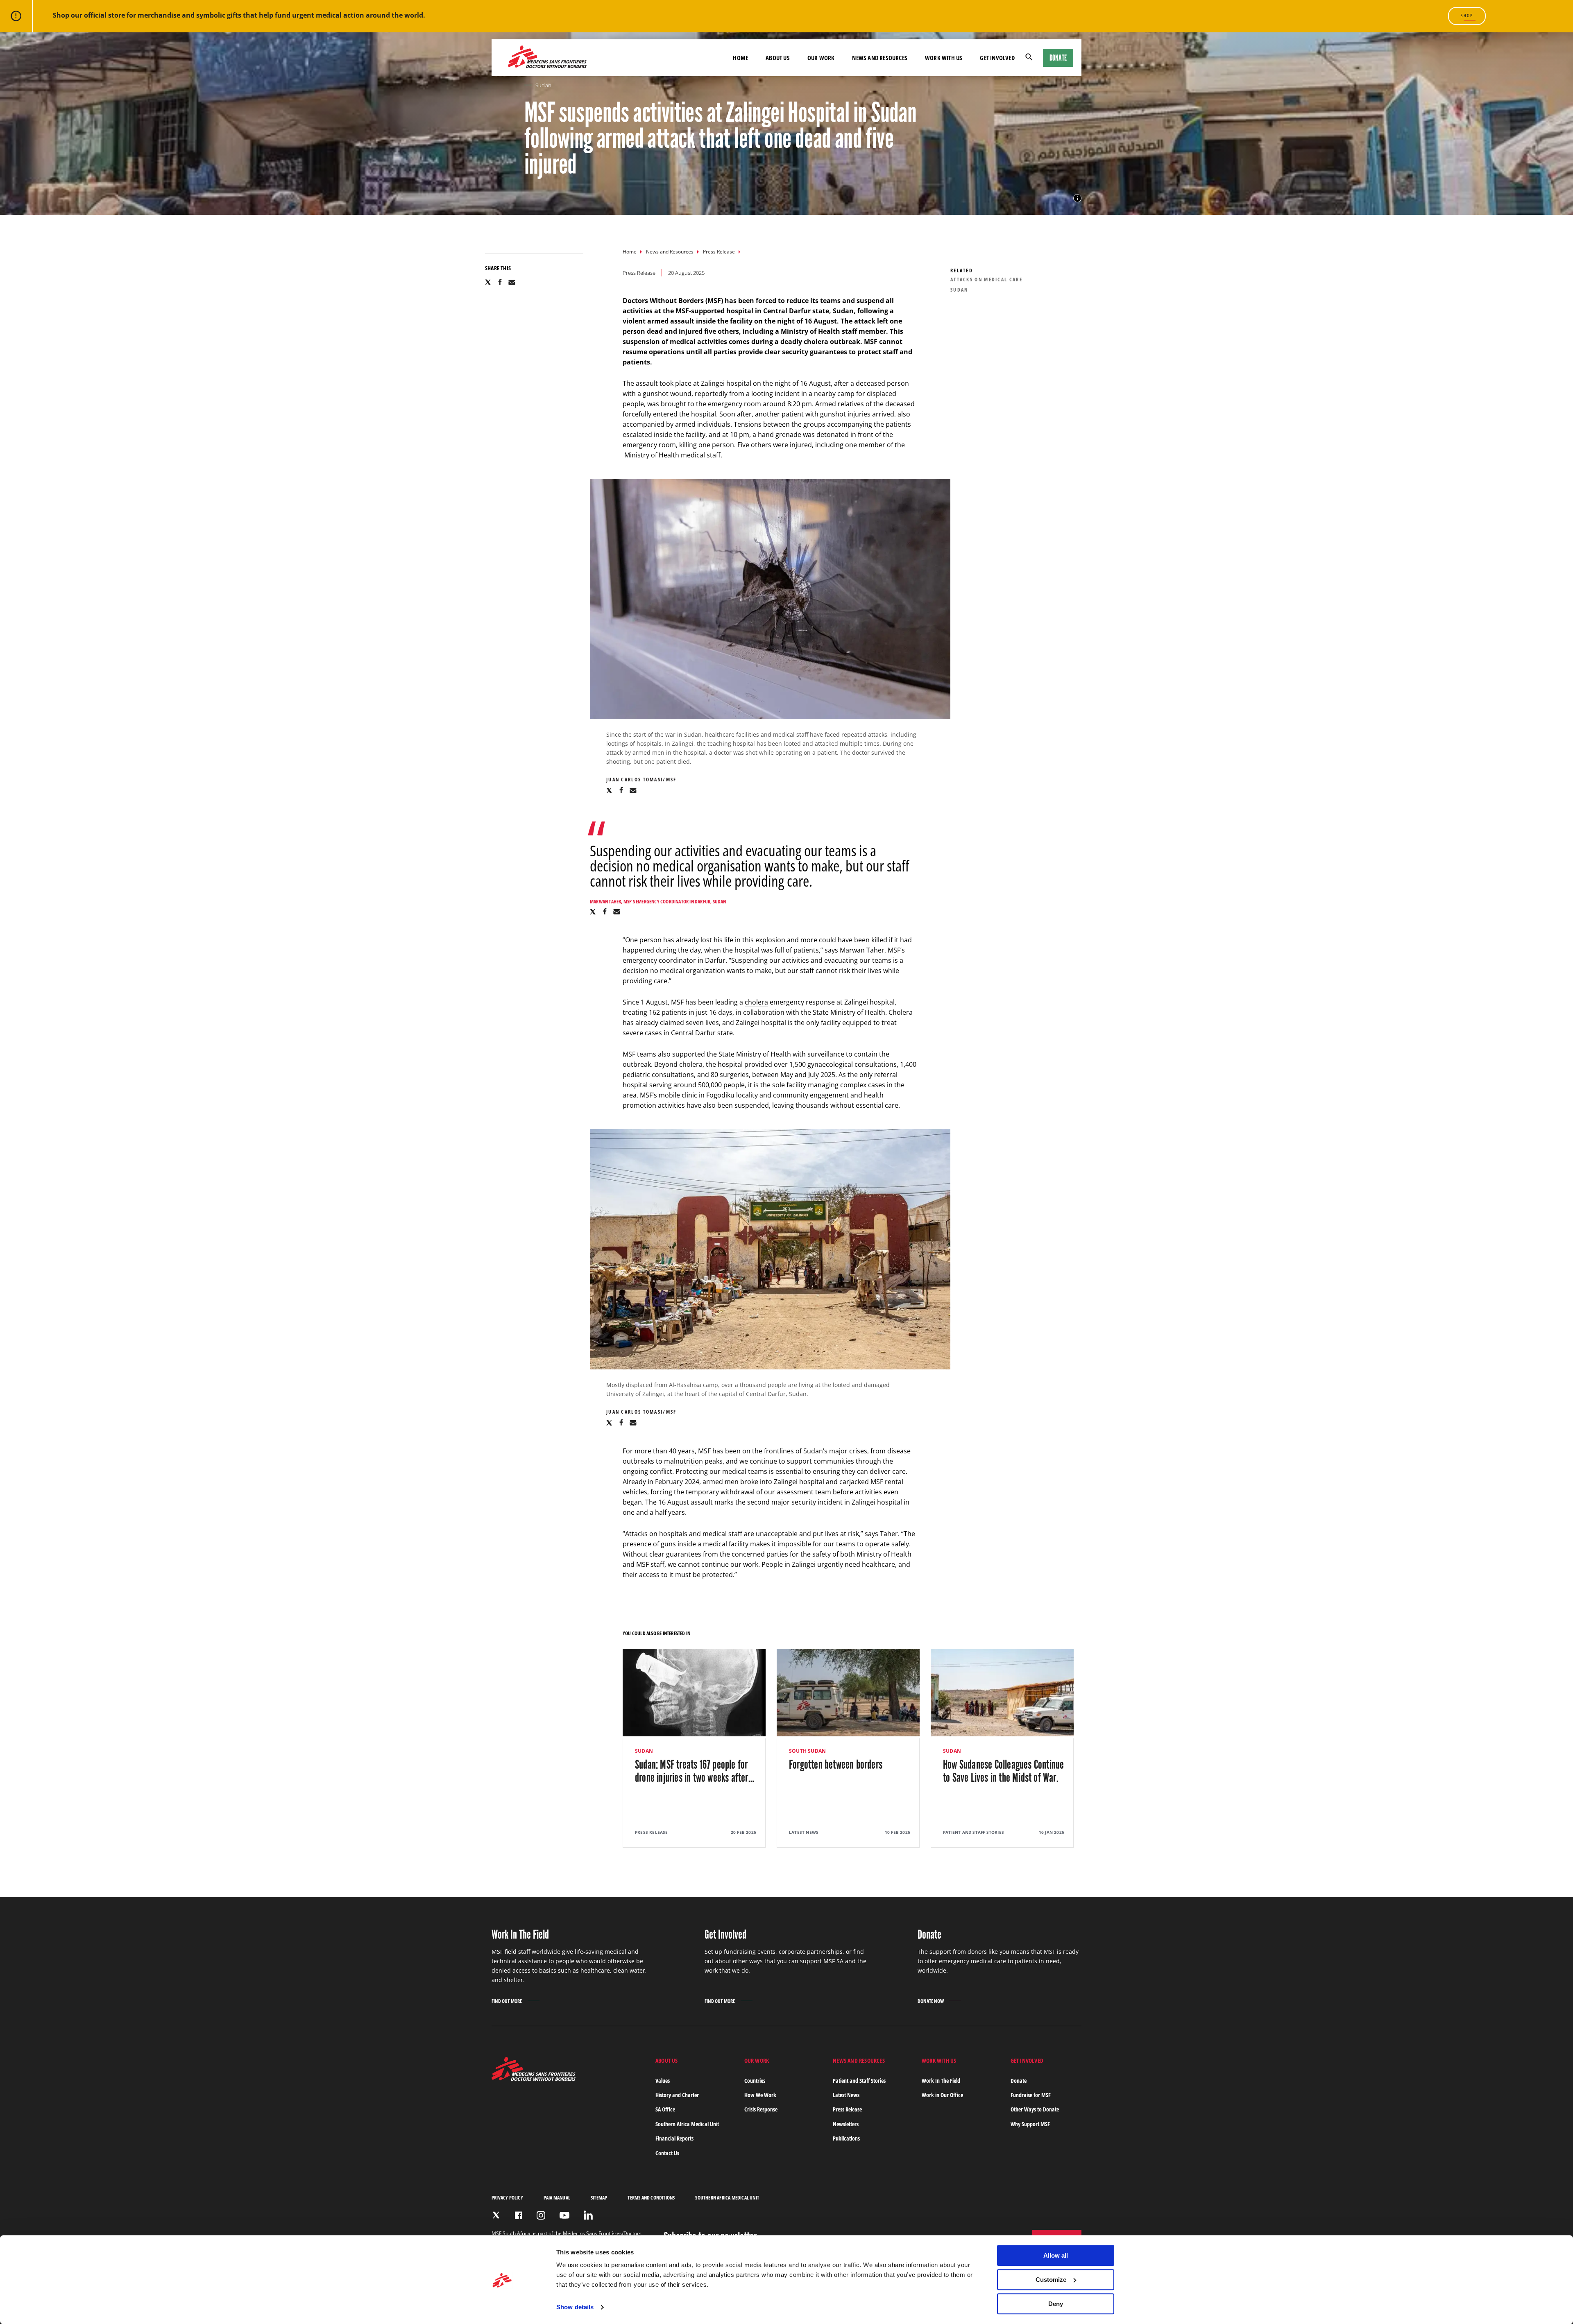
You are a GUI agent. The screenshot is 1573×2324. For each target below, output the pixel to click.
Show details (575, 2307)
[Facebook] (519, 2215)
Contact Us (667, 2153)
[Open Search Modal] (1029, 58)
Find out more (507, 2002)
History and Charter (677, 2095)
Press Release (719, 252)
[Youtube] (564, 2215)
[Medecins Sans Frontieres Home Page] (534, 2078)
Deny (1056, 2304)
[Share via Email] (512, 282)
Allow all (1056, 2255)
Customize (1051, 2280)
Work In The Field (941, 2081)
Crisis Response (761, 2109)
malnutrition (683, 1461)
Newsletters (846, 2124)
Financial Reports (674, 2138)
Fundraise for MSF (1031, 2095)
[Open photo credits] (1077, 198)
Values (663, 2081)
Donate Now (931, 2001)
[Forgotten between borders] (848, 1748)
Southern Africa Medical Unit (687, 2124)
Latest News (846, 2095)
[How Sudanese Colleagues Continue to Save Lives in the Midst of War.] (1002, 1748)
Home (630, 252)
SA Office (665, 2109)
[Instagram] (541, 2215)
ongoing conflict (647, 1471)
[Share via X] (488, 282)
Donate (1058, 58)
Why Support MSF (1030, 2124)
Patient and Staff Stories (859, 2081)
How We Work (760, 2095)
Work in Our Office (942, 2095)
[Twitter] (496, 2215)
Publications (846, 2138)
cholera (756, 1002)
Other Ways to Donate (1035, 2109)
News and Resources (670, 252)
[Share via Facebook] (500, 282)
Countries (755, 2081)
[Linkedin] (588, 2215)
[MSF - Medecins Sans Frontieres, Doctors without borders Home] (547, 58)
